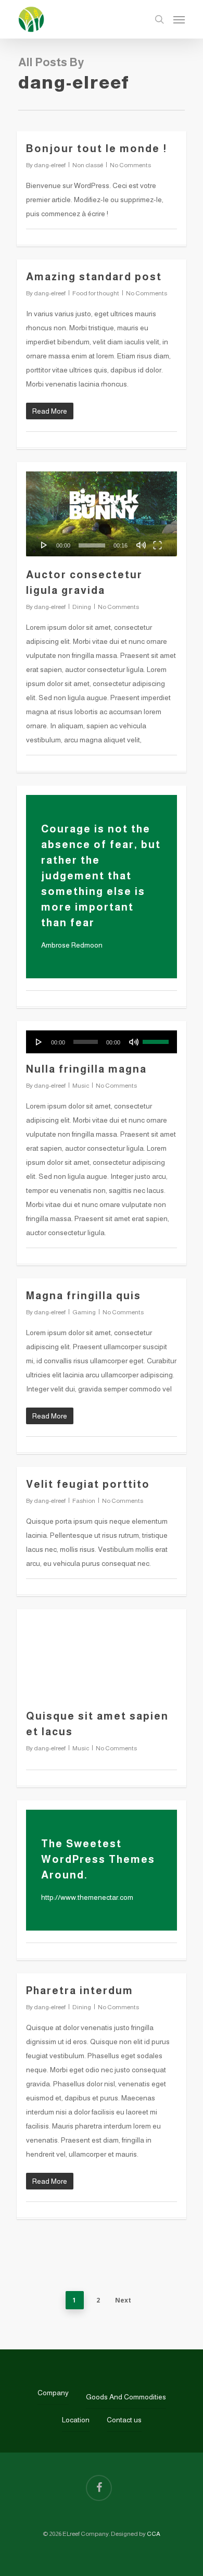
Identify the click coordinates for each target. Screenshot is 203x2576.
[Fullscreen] (157, 545)
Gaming (84, 1312)
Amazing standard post (94, 277)
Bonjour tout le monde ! (97, 148)
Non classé (88, 165)
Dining (82, 607)
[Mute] (141, 545)
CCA (154, 2534)
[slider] (92, 545)
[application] (102, 514)
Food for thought (96, 293)
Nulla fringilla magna (86, 1069)
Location (76, 2420)
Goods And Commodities (126, 2397)
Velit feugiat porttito (88, 1484)
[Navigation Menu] (179, 19)
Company (53, 2393)
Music (81, 1086)
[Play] (44, 545)
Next (123, 2300)
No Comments (130, 165)
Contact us (124, 2420)
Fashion (84, 1501)
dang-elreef (50, 165)
